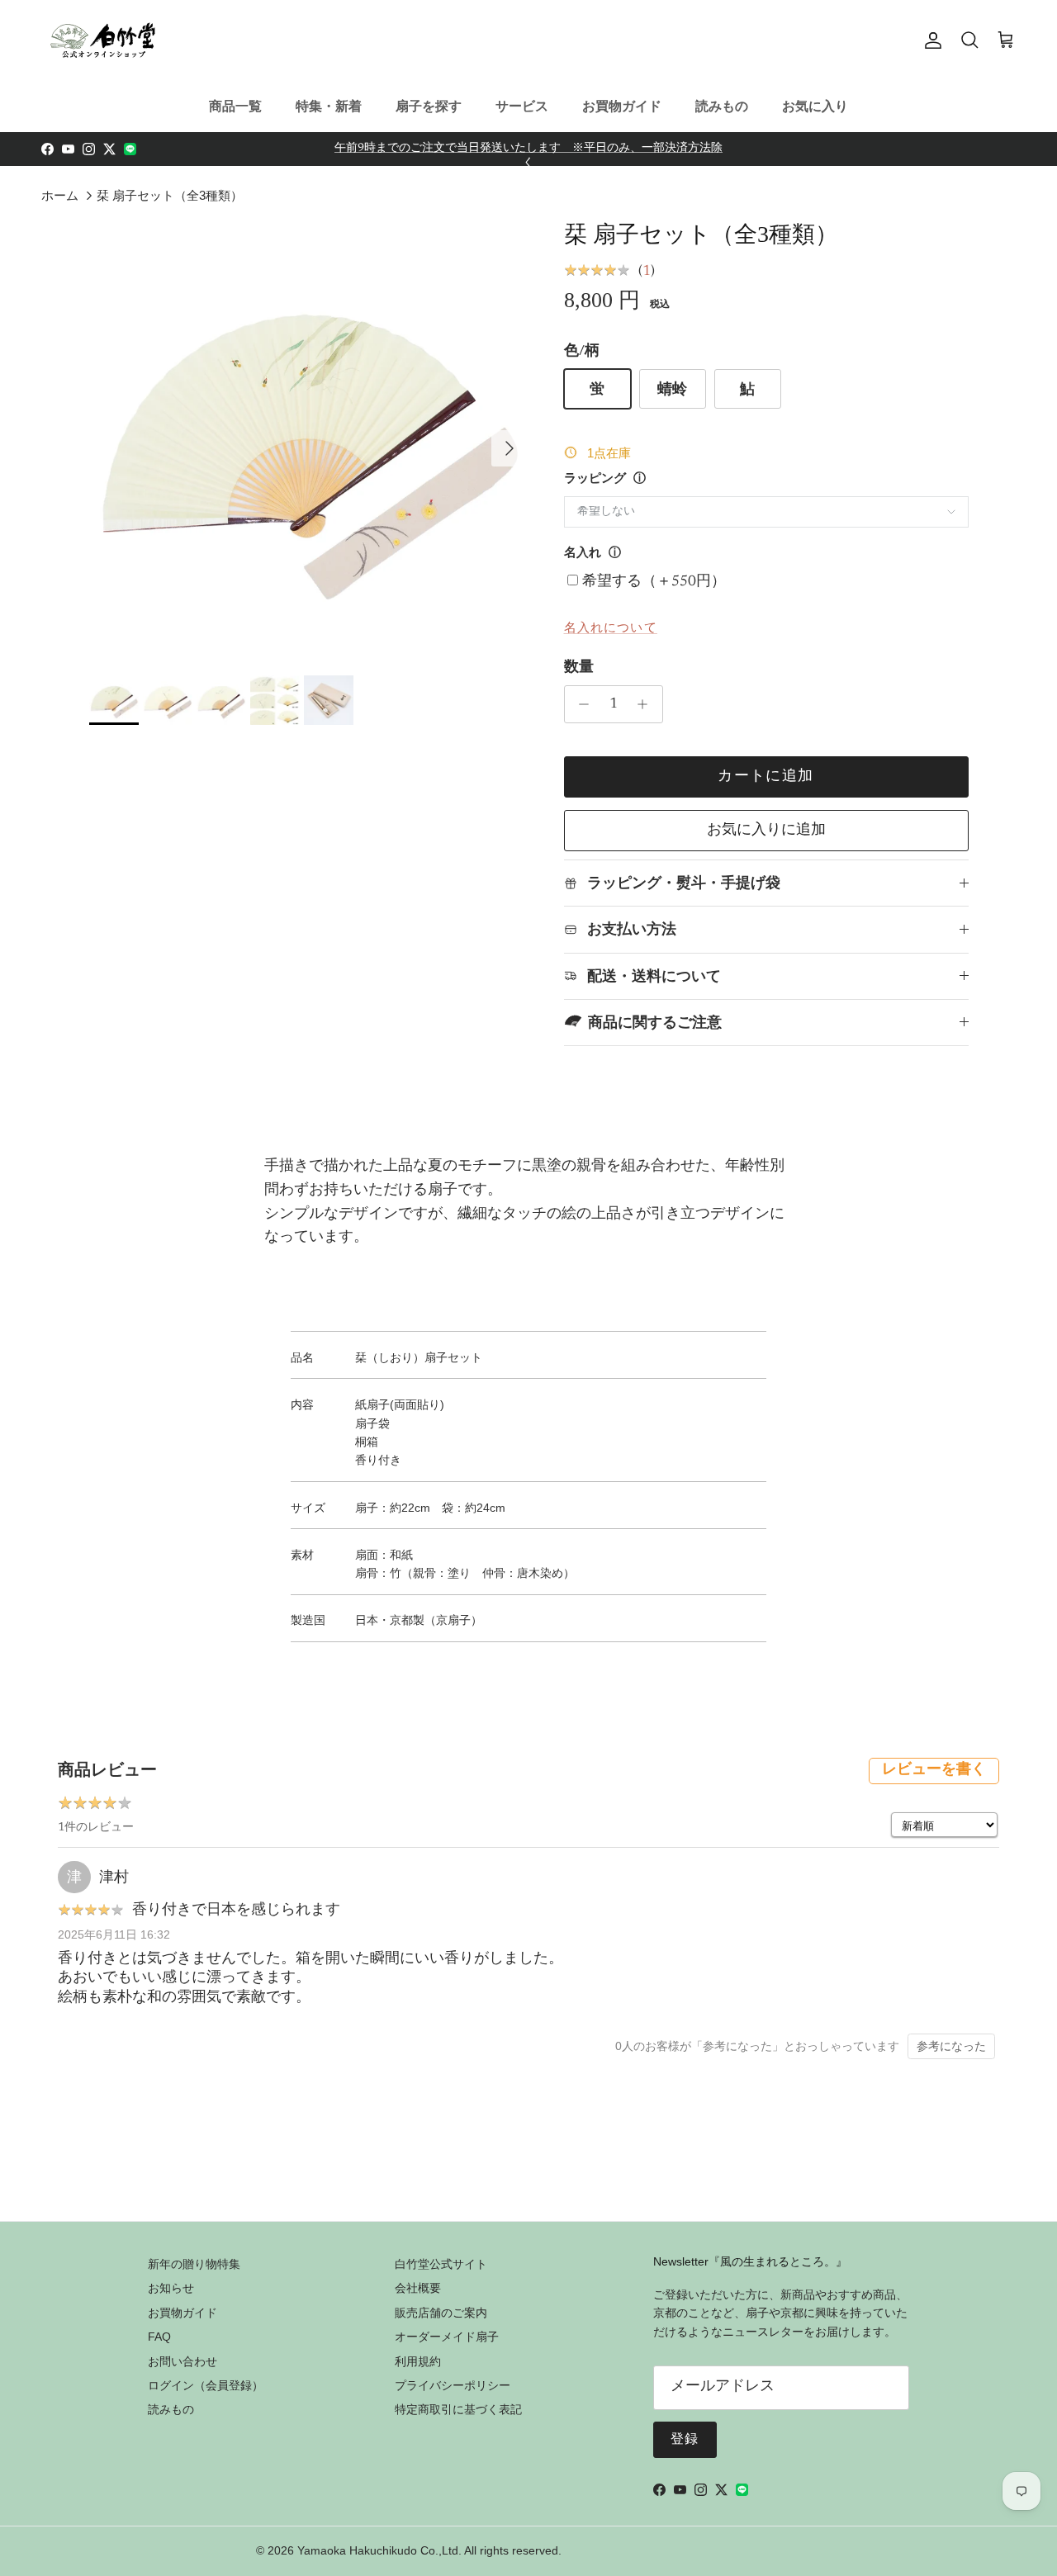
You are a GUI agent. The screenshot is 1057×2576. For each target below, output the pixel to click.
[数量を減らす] (580, 704)
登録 (685, 2440)
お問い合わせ (182, 2361)
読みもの (722, 106)
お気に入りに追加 (766, 831)
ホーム (60, 195)
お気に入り (815, 106)
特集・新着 (329, 106)
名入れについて (611, 627)
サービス (522, 106)
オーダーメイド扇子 (447, 2337)
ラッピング (595, 479)
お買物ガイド (622, 106)
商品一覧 (235, 106)
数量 (579, 668)
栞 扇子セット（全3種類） (170, 195)
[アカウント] (930, 40)
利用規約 (418, 2361)
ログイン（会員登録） (206, 2385)
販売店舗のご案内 (441, 2313)
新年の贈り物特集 (194, 2264)
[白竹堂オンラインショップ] (103, 40)
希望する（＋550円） (654, 582)
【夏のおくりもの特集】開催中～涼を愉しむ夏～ (528, 152)
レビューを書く (934, 1770)
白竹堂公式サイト (441, 2264)
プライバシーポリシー (453, 2385)
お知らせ (171, 2288)
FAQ (159, 2337)
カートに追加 (766, 777)
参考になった (951, 2046)
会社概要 (418, 2288)
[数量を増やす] (647, 704)
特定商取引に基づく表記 (458, 2409)
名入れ (583, 554)
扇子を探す (429, 106)
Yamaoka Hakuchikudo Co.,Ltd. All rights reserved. (429, 2550)
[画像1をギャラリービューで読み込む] (308, 440)
